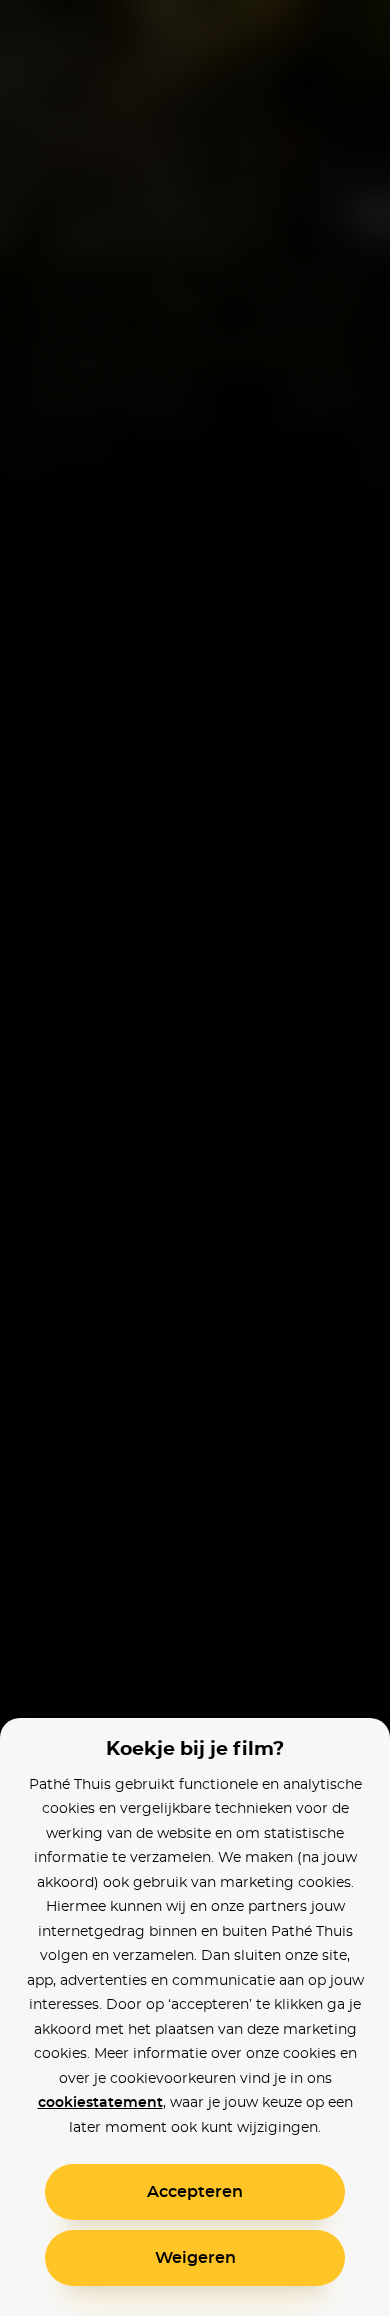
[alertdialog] (195, 1158)
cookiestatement (100, 2103)
